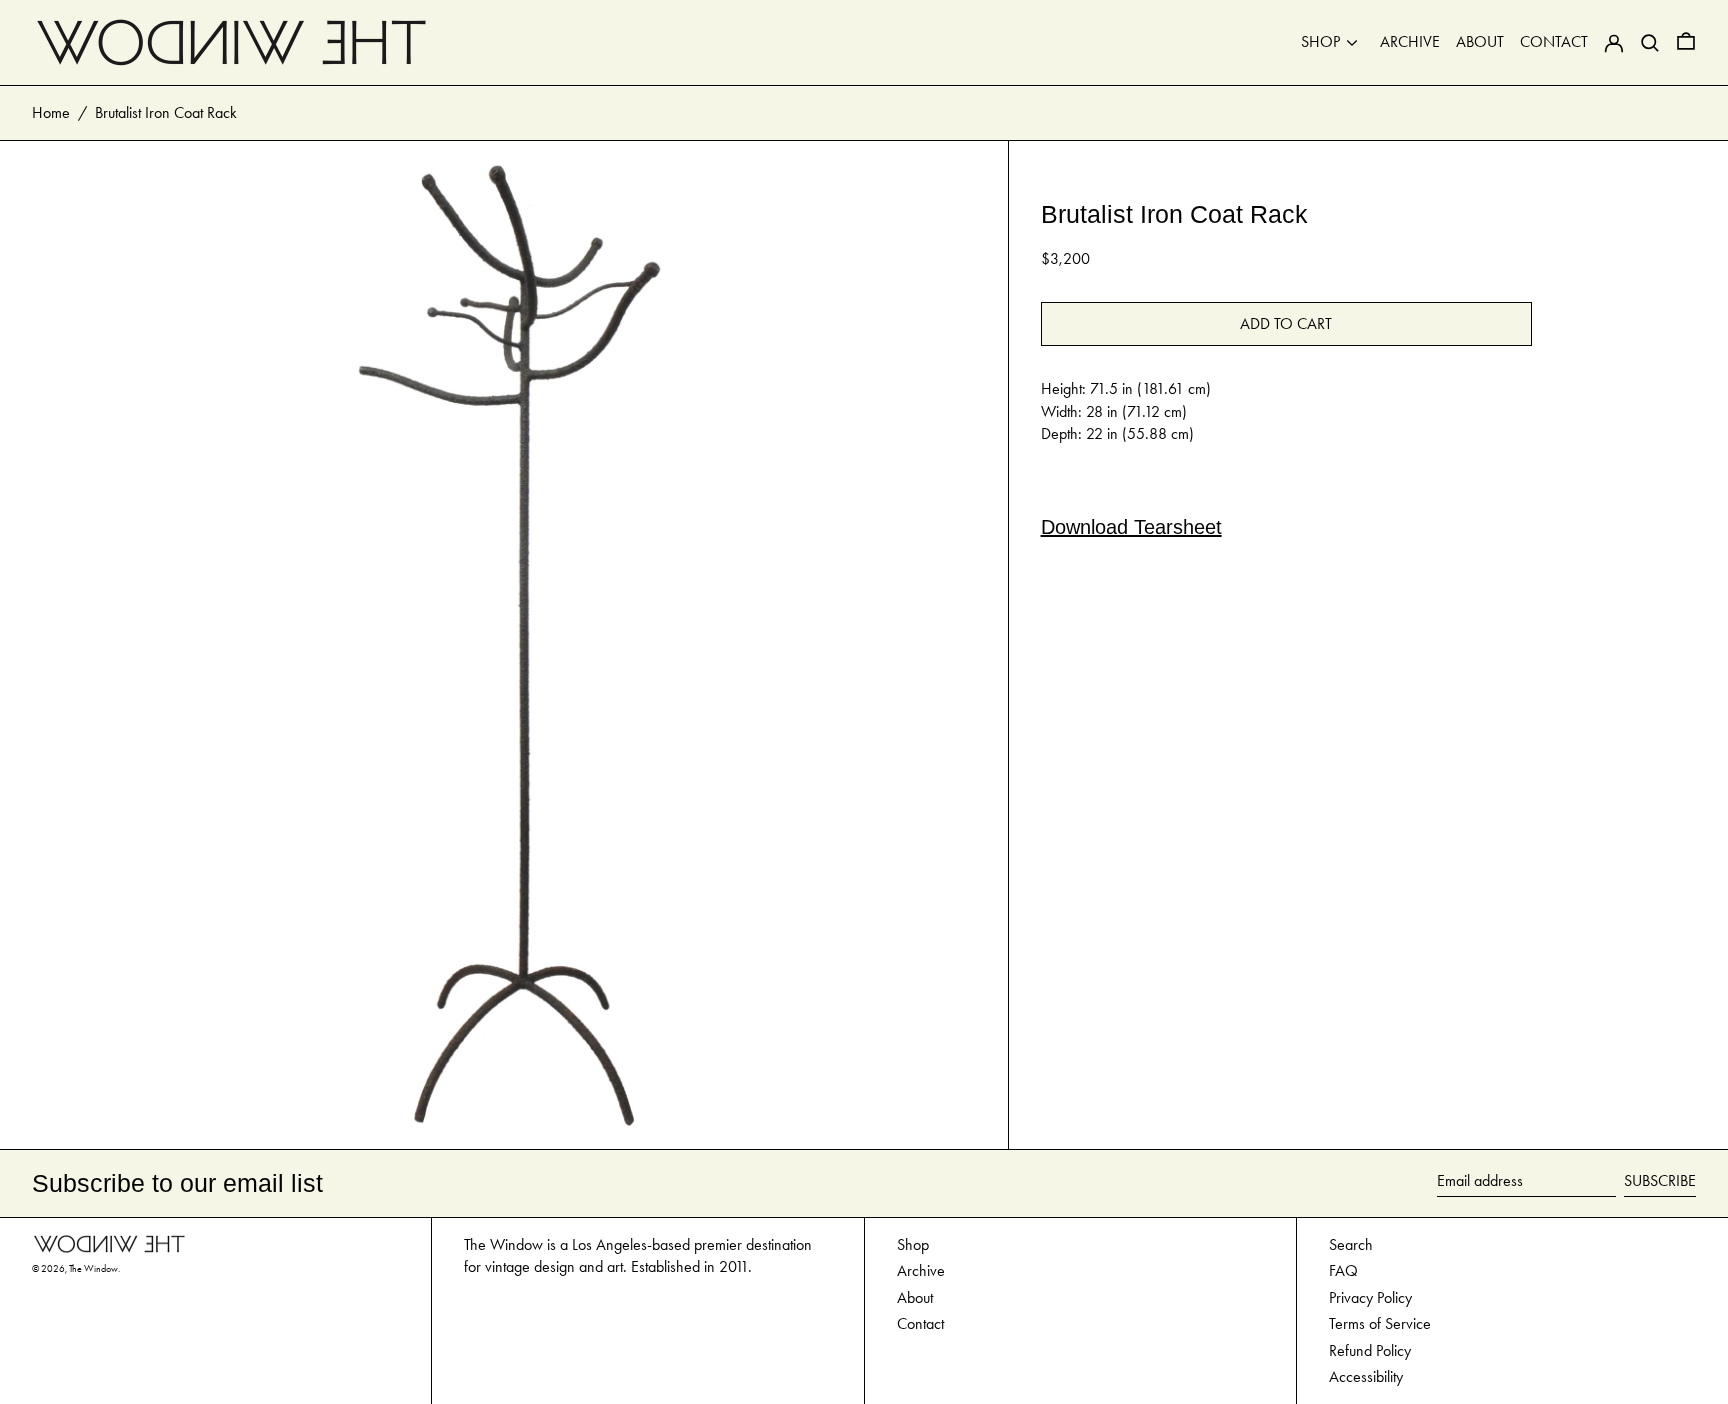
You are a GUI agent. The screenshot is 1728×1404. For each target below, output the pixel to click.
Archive (921, 1270)
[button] (1686, 42)
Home (51, 112)
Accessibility (1366, 1376)
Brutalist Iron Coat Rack (166, 112)
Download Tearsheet (1131, 527)
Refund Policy (1370, 1350)
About (915, 1297)
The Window (93, 1269)
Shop (913, 1244)
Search (1351, 1244)
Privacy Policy (1370, 1297)
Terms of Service (1380, 1323)
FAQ (1343, 1270)
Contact (920, 1323)
